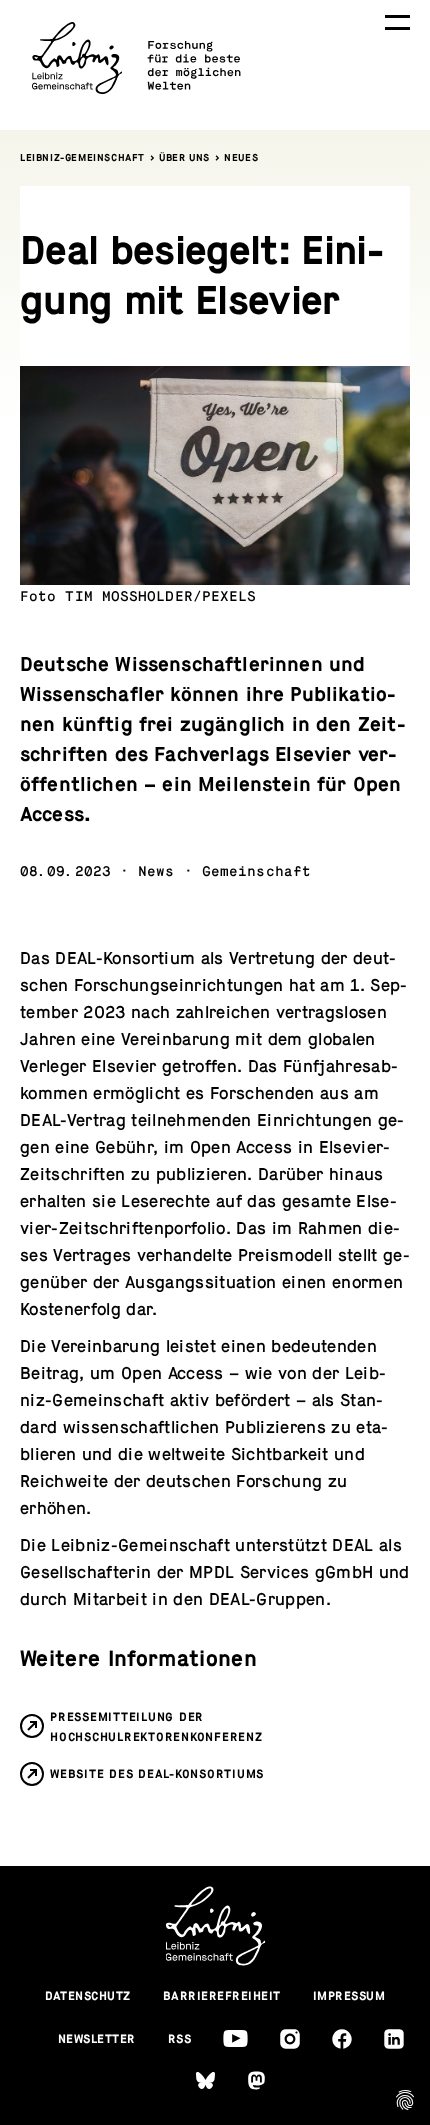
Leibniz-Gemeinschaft (82, 157)
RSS (180, 2039)
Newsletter (97, 2039)
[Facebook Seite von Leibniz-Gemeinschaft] (342, 2039)
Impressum (349, 1996)
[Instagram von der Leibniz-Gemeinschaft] (290, 2039)
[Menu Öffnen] (397, 22)
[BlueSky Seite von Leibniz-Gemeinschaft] (205, 2080)
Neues (241, 157)
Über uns (184, 157)
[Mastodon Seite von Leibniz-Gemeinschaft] (256, 2080)
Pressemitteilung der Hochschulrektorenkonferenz (156, 1727)
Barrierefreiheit (222, 1996)
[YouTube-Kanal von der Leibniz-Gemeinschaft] (235, 2038)
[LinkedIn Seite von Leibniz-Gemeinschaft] (394, 2039)
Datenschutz (88, 1996)
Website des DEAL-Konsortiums (157, 1774)
